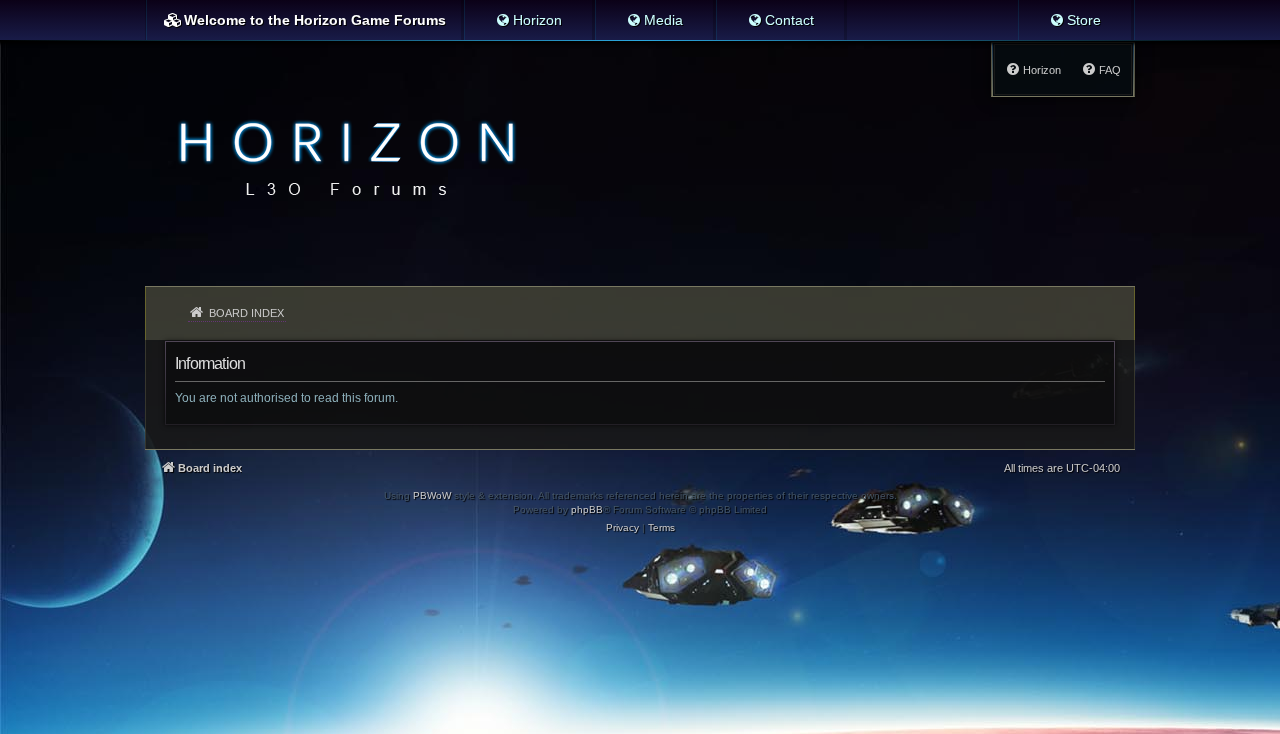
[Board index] (341, 156)
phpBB (587, 509)
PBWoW (432, 495)
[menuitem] (528, 20)
